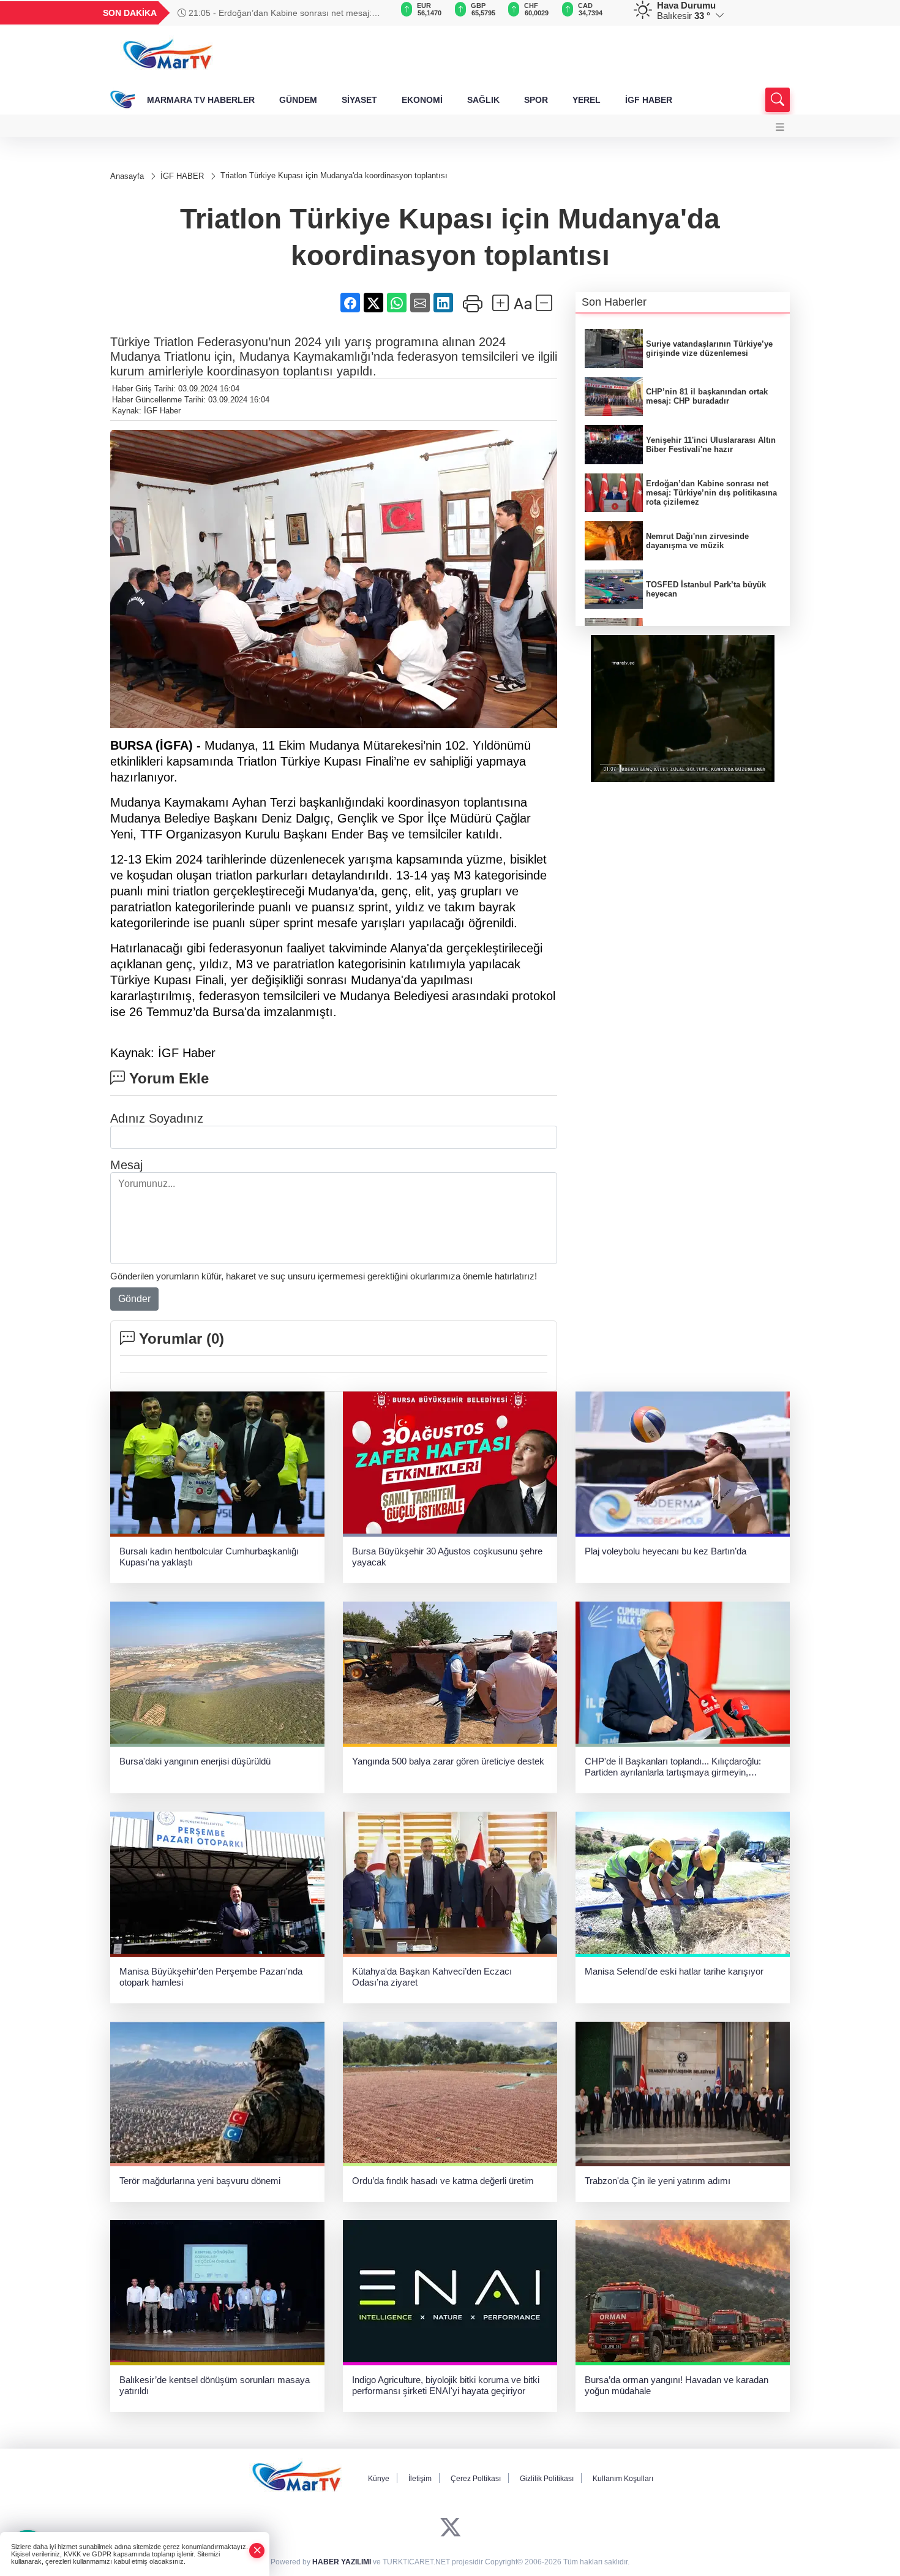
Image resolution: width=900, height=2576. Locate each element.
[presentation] (377, 13)
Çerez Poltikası (476, 2479)
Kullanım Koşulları (623, 2479)
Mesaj (126, 1165)
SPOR (536, 100)
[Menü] (780, 127)
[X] (450, 2527)
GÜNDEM (298, 100)
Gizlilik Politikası (547, 2479)
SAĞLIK (483, 100)
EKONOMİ (422, 100)
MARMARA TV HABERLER (201, 100)
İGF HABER (649, 100)
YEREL (587, 100)
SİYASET (359, 100)
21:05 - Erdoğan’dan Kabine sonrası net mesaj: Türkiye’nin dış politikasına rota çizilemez (275, 13)
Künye (379, 2479)
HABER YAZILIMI (342, 2562)
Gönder (134, 1299)
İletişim (420, 2479)
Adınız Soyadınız (157, 1118)
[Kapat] (257, 2551)
